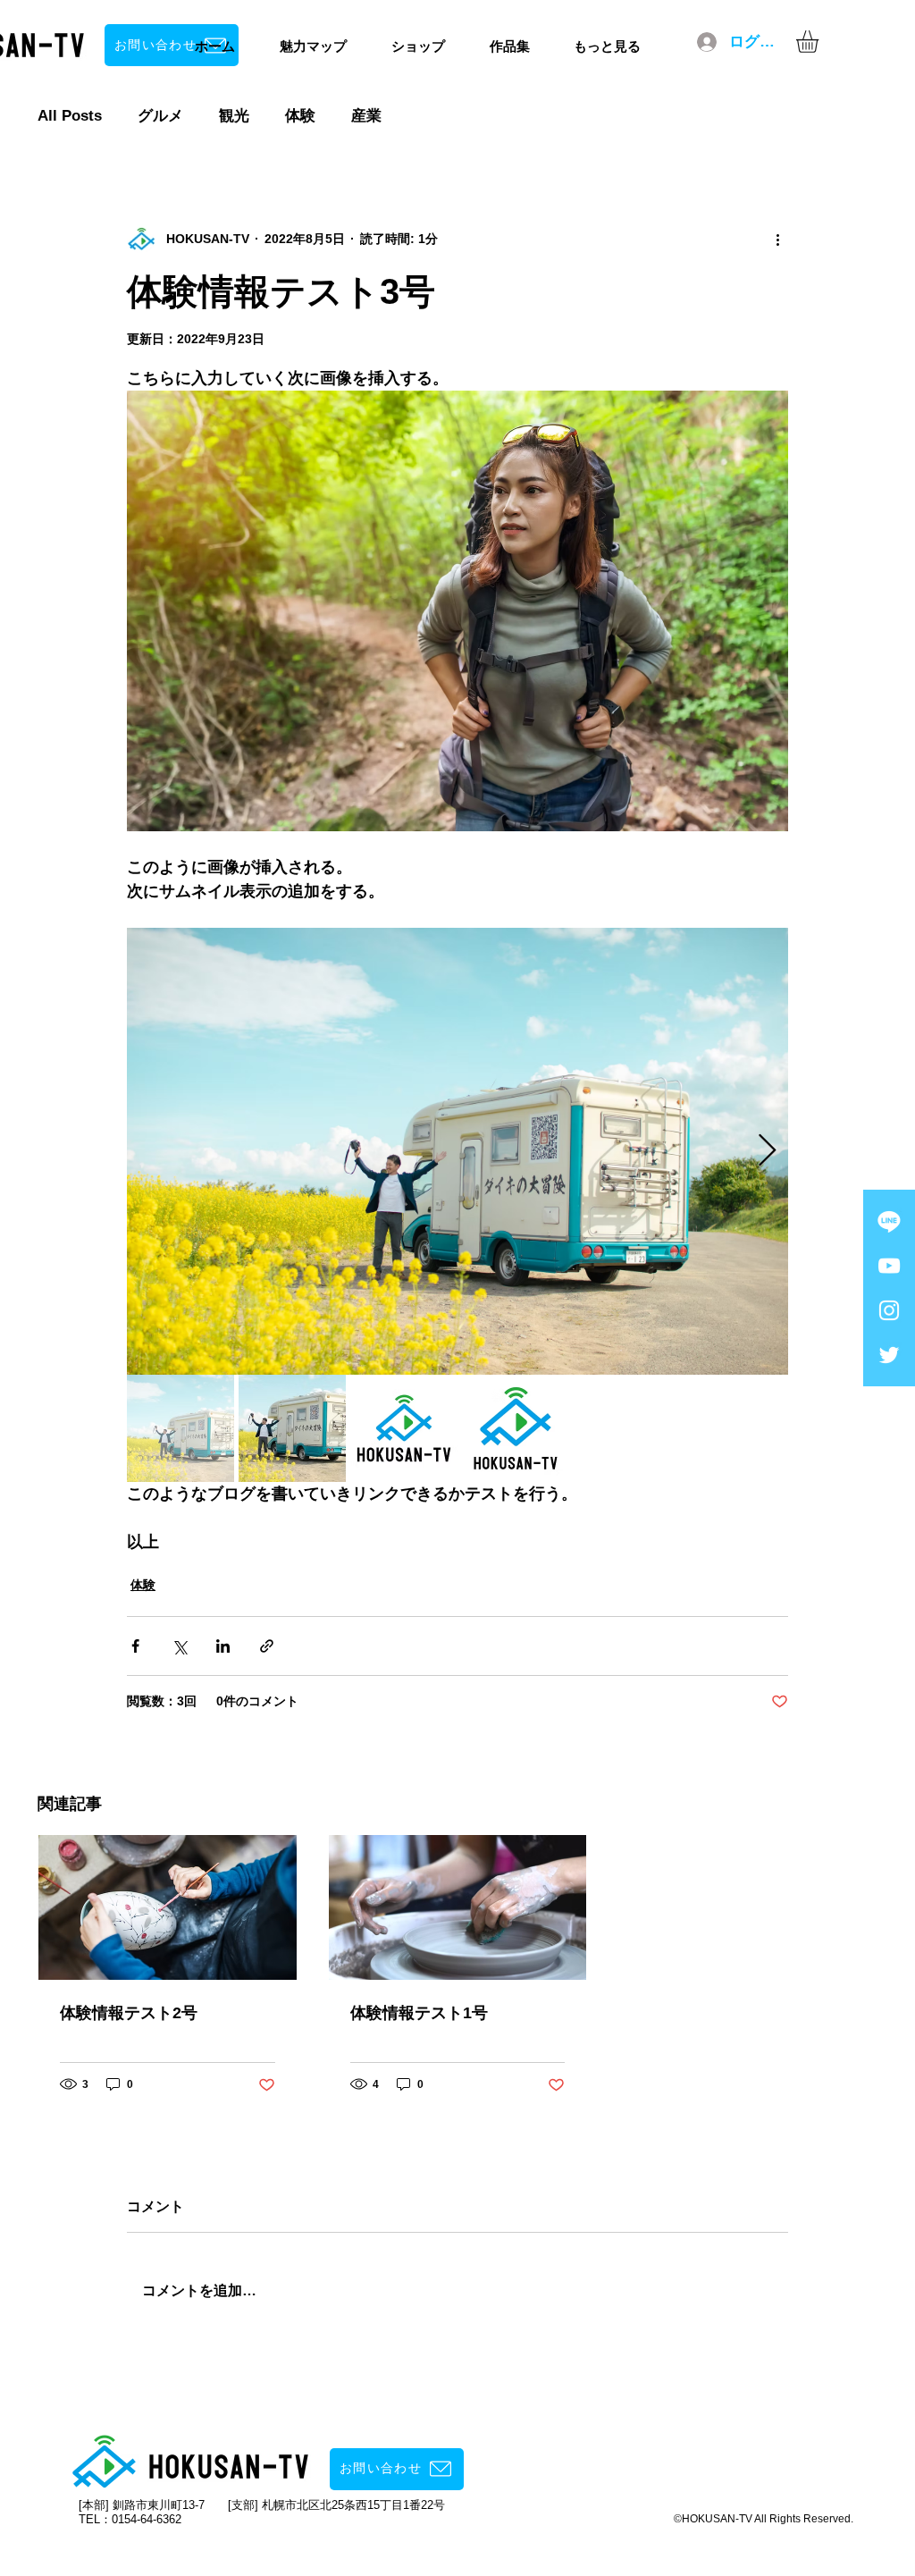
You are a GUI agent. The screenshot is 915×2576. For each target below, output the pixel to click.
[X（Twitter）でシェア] (179, 1646)
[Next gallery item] (767, 1152)
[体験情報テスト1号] (458, 1907)
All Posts (70, 116)
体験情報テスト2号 (129, 2013)
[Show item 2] (292, 1428)
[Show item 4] (516, 1428)
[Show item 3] (404, 1428)
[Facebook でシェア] (135, 1646)
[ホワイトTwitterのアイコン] (889, 1355)
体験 (300, 116)
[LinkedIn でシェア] (223, 1646)
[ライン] (889, 1221)
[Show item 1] (180, 1428)
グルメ (160, 116)
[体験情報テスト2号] (168, 1907)
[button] (820, 42)
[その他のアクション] (777, 239)
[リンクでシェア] (267, 1646)
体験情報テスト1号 (419, 2013)
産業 (366, 116)
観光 (234, 116)
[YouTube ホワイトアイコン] (889, 1266)
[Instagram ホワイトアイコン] (889, 1310)
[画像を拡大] (457, 1151)
